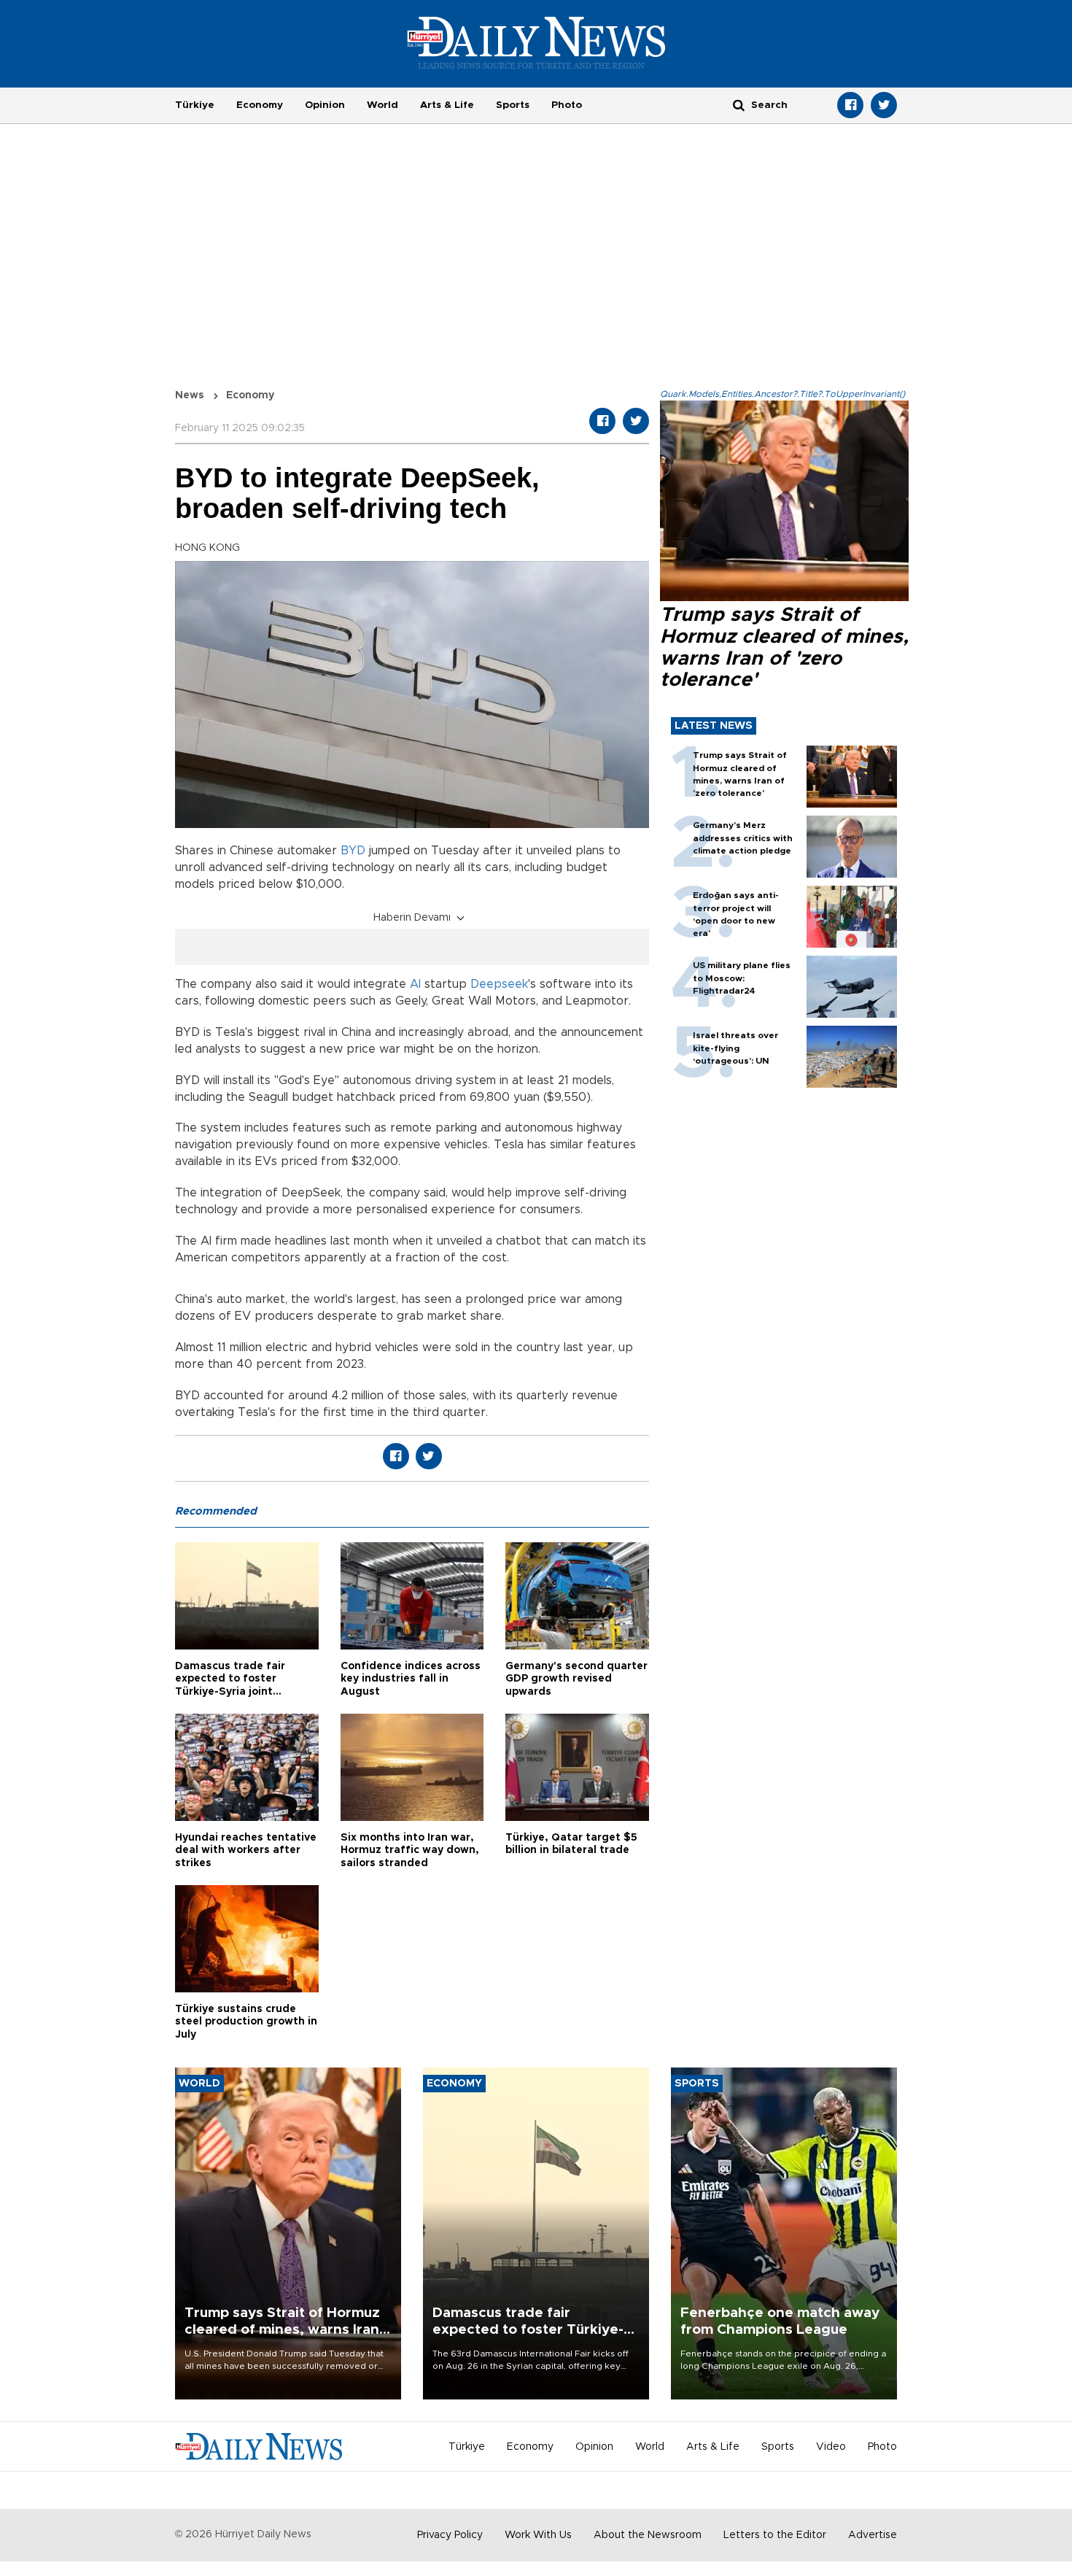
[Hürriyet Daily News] (536, 42)
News (190, 395)
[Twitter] (884, 105)
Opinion (325, 105)
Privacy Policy (450, 2535)
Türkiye (195, 105)
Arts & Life (447, 105)
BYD (353, 851)
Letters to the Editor (775, 2535)
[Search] (739, 105)
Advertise (873, 2535)
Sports (513, 105)
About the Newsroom (648, 2535)
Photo (567, 105)
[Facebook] (850, 105)
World (382, 105)
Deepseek (499, 984)
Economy (260, 105)
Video (831, 2447)
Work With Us (538, 2535)
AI (415, 984)
